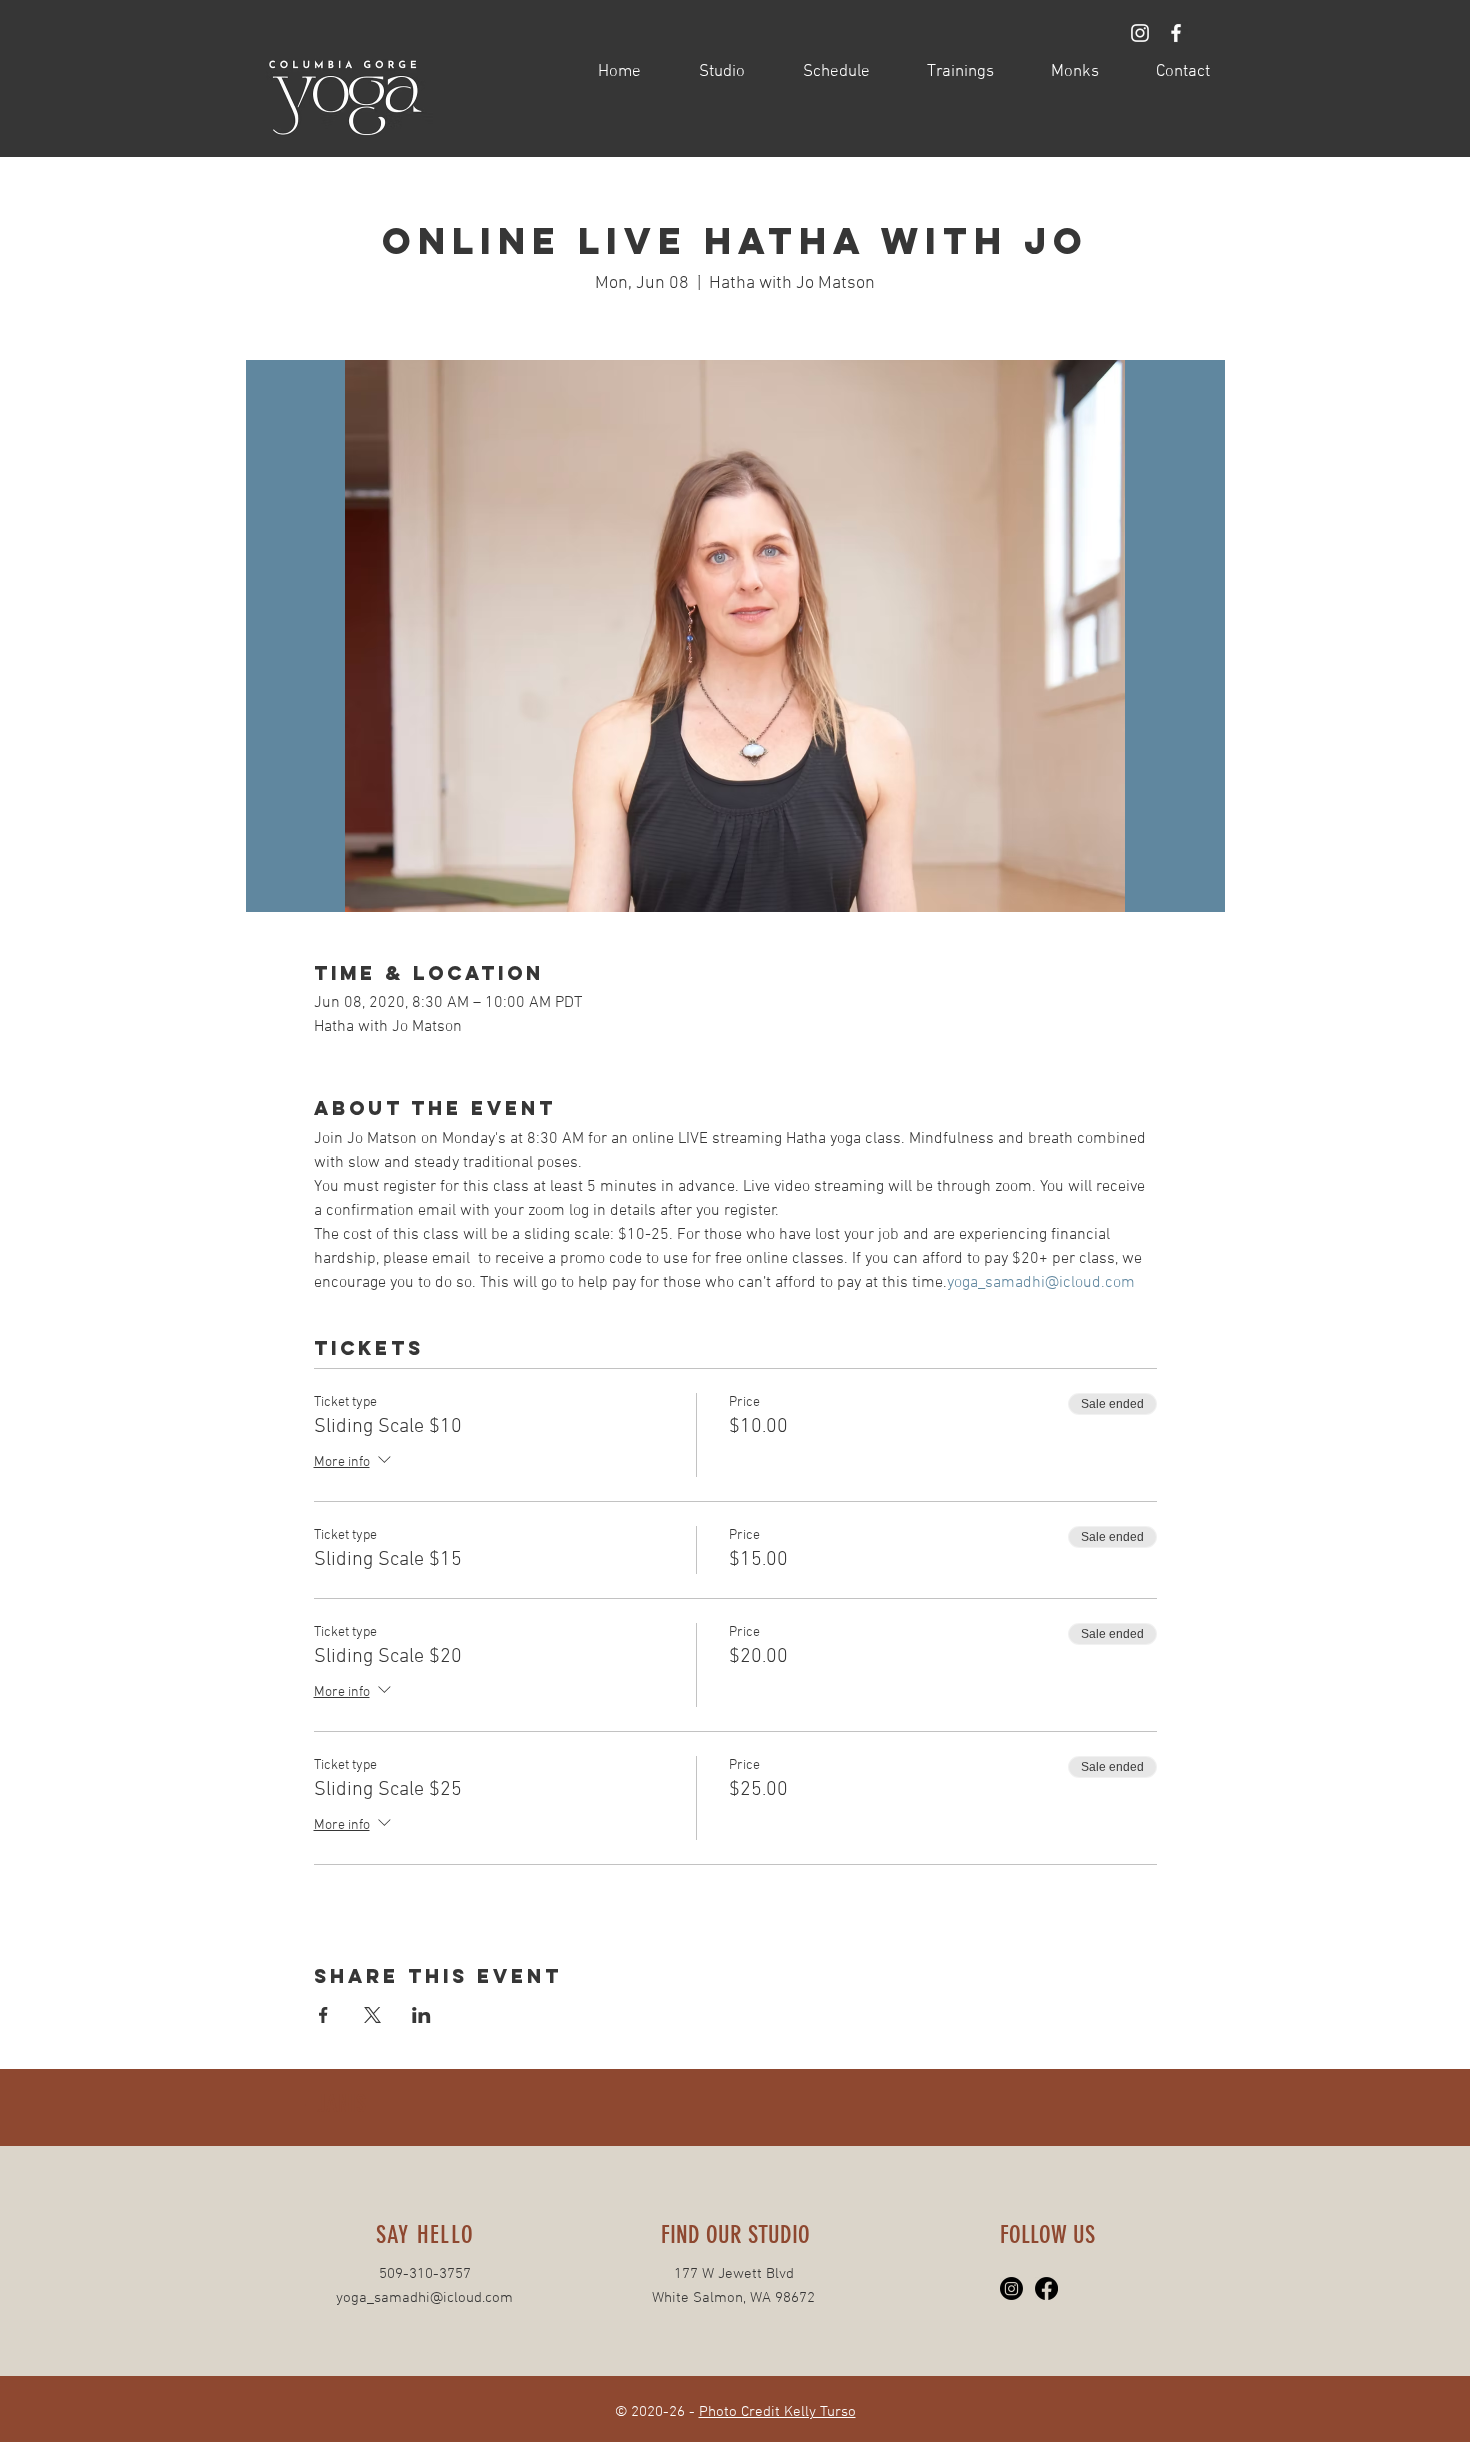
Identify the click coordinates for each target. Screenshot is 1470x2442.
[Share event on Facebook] (323, 2015)
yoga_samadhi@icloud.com (424, 2298)
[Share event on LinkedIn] (421, 2015)
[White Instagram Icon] (1140, 33)
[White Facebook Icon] (1176, 33)
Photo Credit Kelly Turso (777, 2412)
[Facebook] (1046, 2288)
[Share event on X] (372, 2015)
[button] (708, 72)
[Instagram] (1011, 2288)
